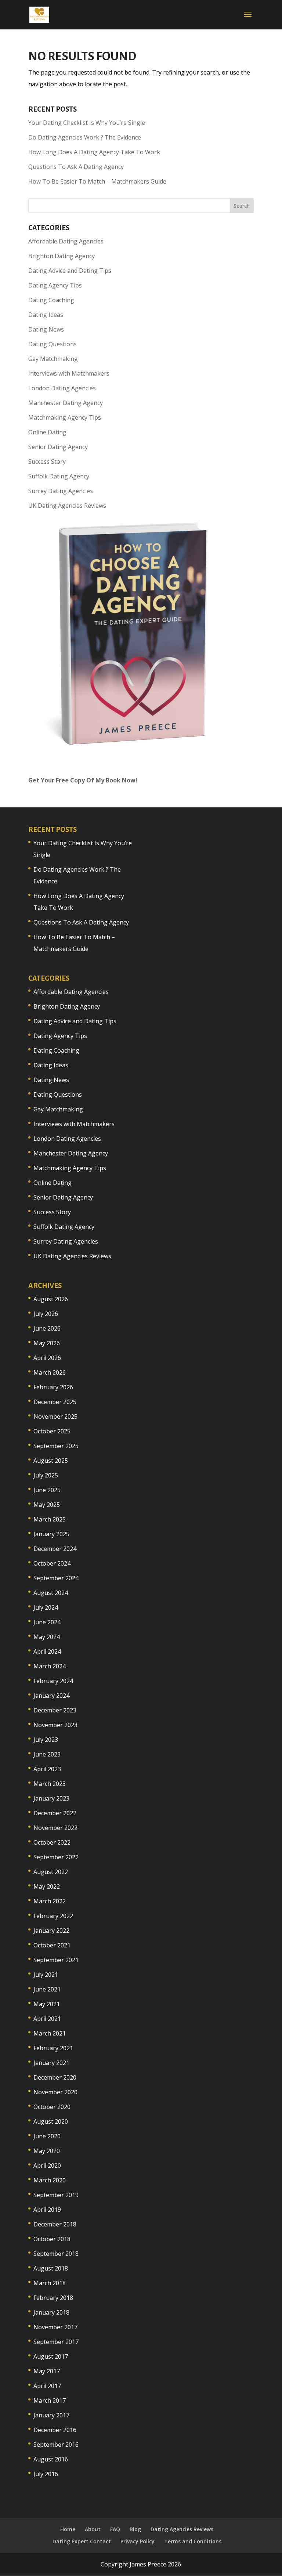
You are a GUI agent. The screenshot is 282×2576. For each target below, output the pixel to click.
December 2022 (55, 1813)
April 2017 (47, 2386)
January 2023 (51, 1798)
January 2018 (51, 2312)
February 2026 (53, 1387)
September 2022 (56, 1857)
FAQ (115, 2529)
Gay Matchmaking (53, 359)
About (93, 2529)
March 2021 (50, 2033)
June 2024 (47, 1622)
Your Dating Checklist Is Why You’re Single (87, 123)
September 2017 (56, 2342)
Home (68, 2529)
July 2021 (46, 1975)
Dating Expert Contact (82, 2541)
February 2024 (53, 1681)
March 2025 (50, 1519)
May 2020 (47, 2151)
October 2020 (52, 2107)
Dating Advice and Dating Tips (70, 271)
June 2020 (47, 2136)
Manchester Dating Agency (66, 403)
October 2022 (52, 1842)
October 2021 (52, 1945)
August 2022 (51, 1872)
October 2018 (52, 2239)
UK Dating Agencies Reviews (67, 506)
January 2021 (51, 2063)
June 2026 (47, 1328)
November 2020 (55, 2092)
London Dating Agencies (62, 388)
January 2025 (51, 1534)
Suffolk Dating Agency (59, 476)
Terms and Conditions (193, 2541)
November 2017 (55, 2327)
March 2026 (50, 1372)
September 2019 (56, 2195)
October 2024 (52, 1563)
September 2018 (56, 2254)
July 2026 (46, 1314)
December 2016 (55, 2430)
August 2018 (51, 2268)
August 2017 (51, 2356)
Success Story (47, 462)
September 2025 (56, 1446)
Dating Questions (53, 344)
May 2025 (47, 1505)
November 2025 (55, 1417)
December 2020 (55, 2077)
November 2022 (55, 1828)
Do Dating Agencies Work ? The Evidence (85, 137)
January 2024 (51, 1696)
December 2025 (55, 1402)
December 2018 (55, 2224)
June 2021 (47, 1989)
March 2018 (50, 2283)
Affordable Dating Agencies (66, 241)
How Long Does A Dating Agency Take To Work (94, 152)
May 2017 (47, 2371)
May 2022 (47, 1886)
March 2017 (50, 2400)
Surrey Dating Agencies (61, 491)
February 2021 (53, 2048)
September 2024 (56, 1578)
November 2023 (55, 1725)
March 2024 (50, 1666)
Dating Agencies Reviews (182, 2529)
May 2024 (47, 1637)
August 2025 (51, 1461)
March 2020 (50, 2180)
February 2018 (53, 2298)
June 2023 (47, 1754)
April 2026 (47, 1358)
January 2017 (51, 2415)
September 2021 (56, 1960)
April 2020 (47, 2166)
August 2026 (51, 1299)
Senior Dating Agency (58, 447)
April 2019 (47, 2210)
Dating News (46, 329)
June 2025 (47, 1490)
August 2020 (51, 2121)
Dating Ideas (46, 315)
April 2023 (47, 1769)
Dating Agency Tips (55, 285)
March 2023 (50, 1784)
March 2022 (50, 1901)
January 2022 (51, 1931)
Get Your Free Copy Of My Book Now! (83, 780)
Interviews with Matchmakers (69, 373)
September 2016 (56, 2445)
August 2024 (51, 1593)
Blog (135, 2529)
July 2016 (46, 2474)
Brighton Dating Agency (62, 256)
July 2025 (46, 1475)
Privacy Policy (138, 2541)
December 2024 (55, 1549)
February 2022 (53, 1916)
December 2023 (55, 1710)
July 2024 (46, 1607)
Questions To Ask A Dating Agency (76, 167)
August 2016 (51, 2459)
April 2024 (47, 1651)
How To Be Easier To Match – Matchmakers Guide (97, 181)
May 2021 (47, 2004)
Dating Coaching (51, 300)
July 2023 (46, 1740)
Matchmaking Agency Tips (65, 417)
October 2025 (52, 1431)
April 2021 (47, 2019)
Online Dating (47, 432)
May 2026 (47, 1343)
